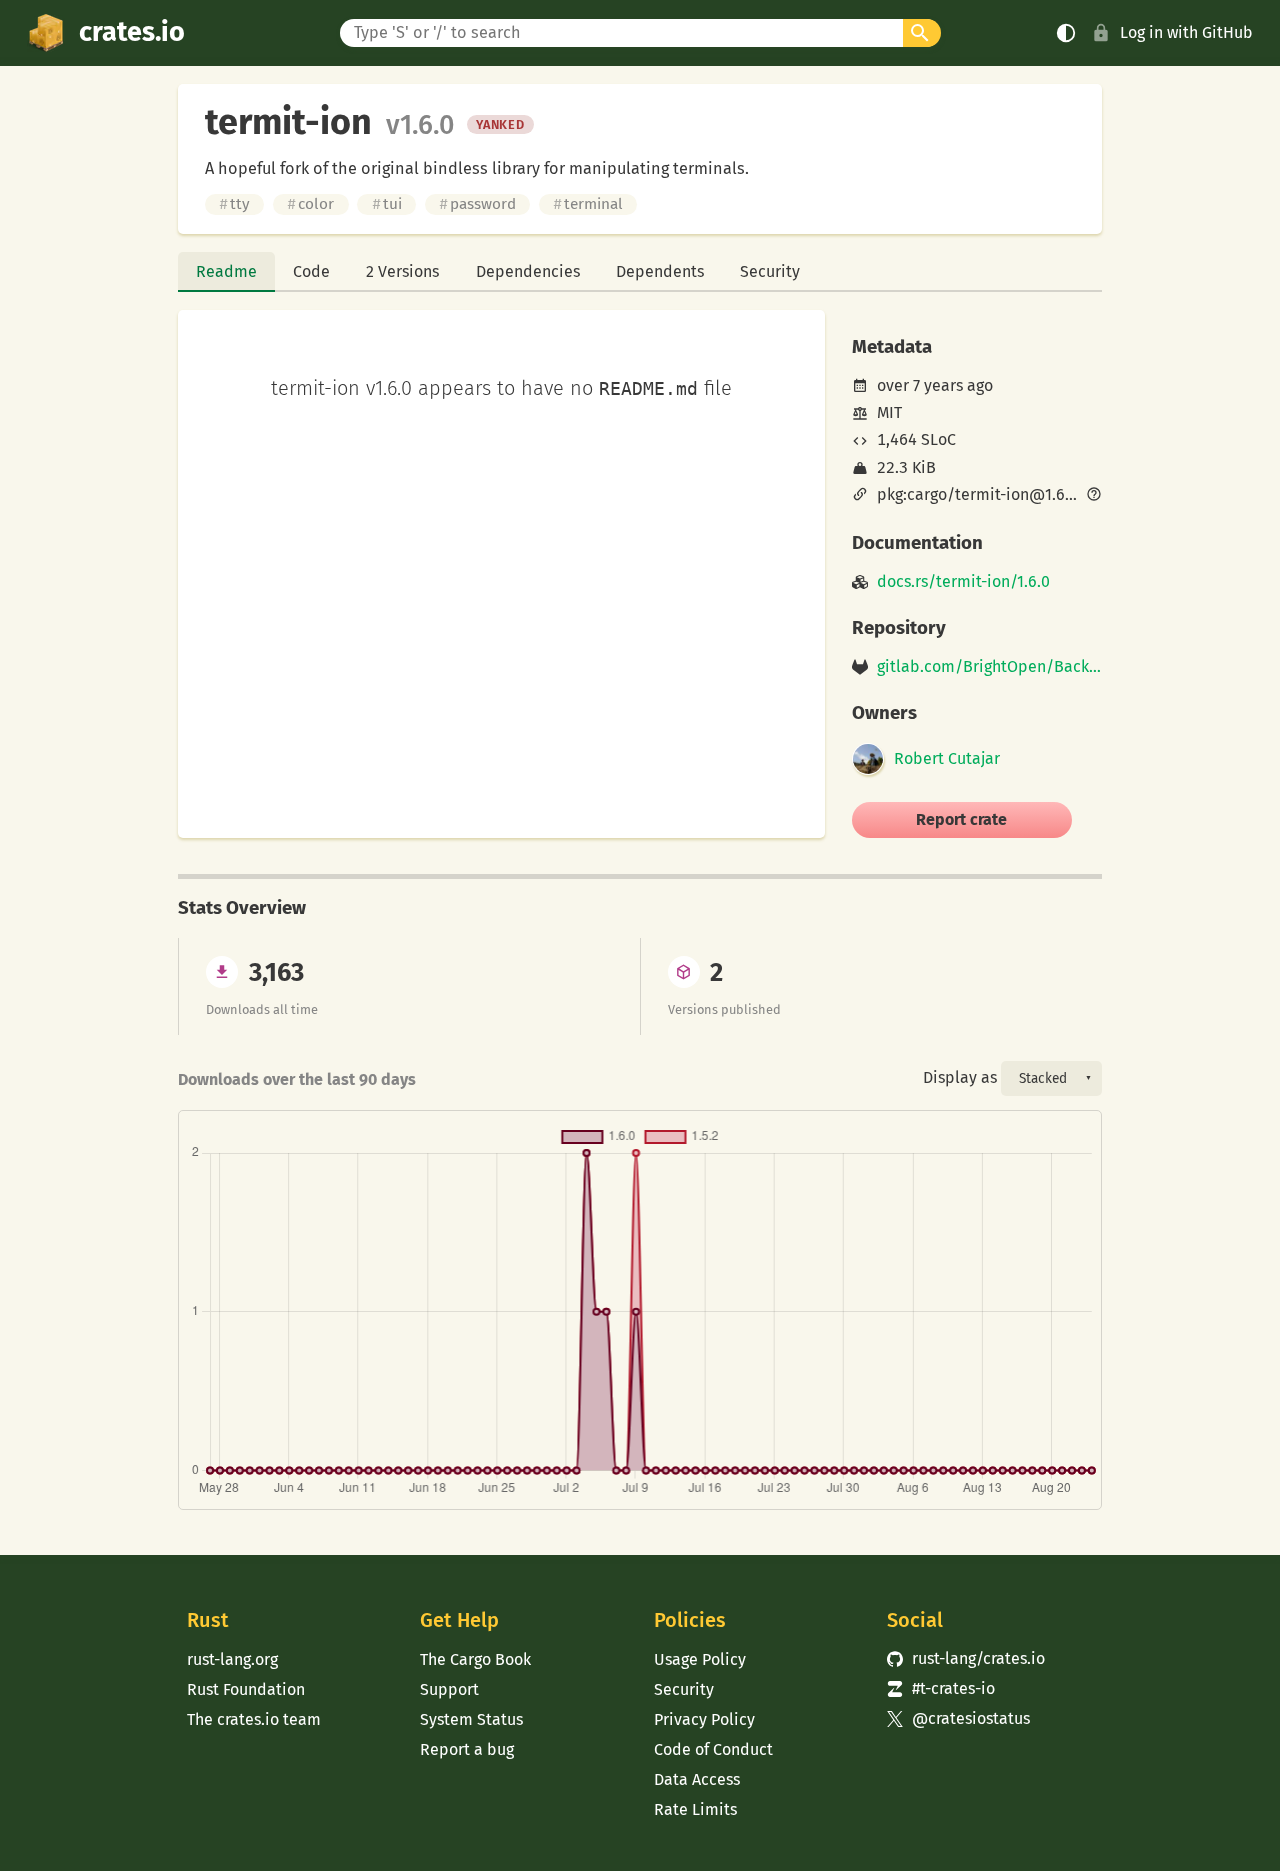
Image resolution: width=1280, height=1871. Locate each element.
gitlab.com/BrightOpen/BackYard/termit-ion (989, 667)
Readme (226, 271)
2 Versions (402, 271)
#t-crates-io (941, 1688)
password (477, 204)
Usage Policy (700, 1659)
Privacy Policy (704, 1719)
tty (234, 204)
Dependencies (528, 271)
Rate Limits (695, 1809)
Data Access (697, 1779)
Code (311, 271)
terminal (588, 204)
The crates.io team (254, 1719)
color (310, 204)
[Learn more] (1094, 496)
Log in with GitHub (1186, 32)
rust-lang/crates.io (966, 1658)
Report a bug (467, 1749)
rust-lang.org (232, 1659)
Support (449, 1689)
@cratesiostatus (958, 1718)
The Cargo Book (475, 1659)
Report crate (961, 819)
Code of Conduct (713, 1749)
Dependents (660, 271)
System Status (471, 1719)
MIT (889, 412)
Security (770, 271)
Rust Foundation (246, 1689)
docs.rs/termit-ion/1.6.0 (963, 582)
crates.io (132, 32)
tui (387, 204)
